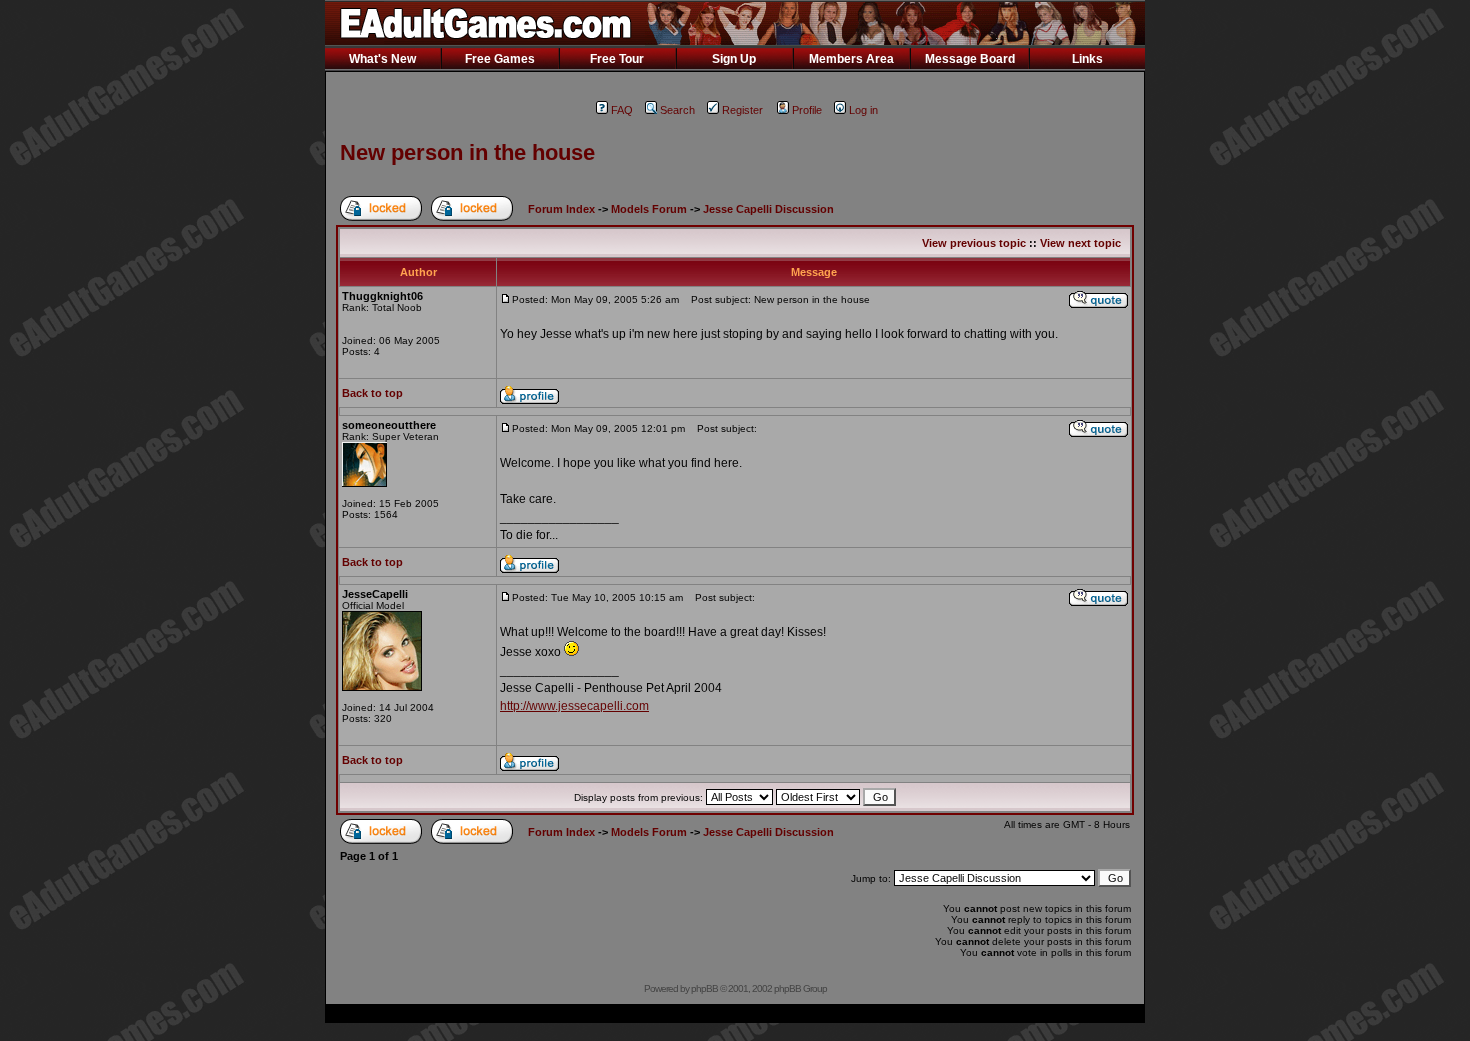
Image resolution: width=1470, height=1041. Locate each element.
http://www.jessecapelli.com (574, 706)
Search (677, 110)
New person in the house (467, 152)
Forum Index (561, 209)
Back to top (372, 393)
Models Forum (649, 209)
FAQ (622, 110)
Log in (863, 110)
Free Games (500, 59)
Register (742, 110)
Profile (807, 110)
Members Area (851, 59)
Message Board (970, 59)
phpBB (704, 988)
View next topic (1080, 243)
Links (1087, 59)
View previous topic (974, 243)
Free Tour (617, 59)
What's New (382, 59)
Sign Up (734, 59)
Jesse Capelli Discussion (768, 209)
